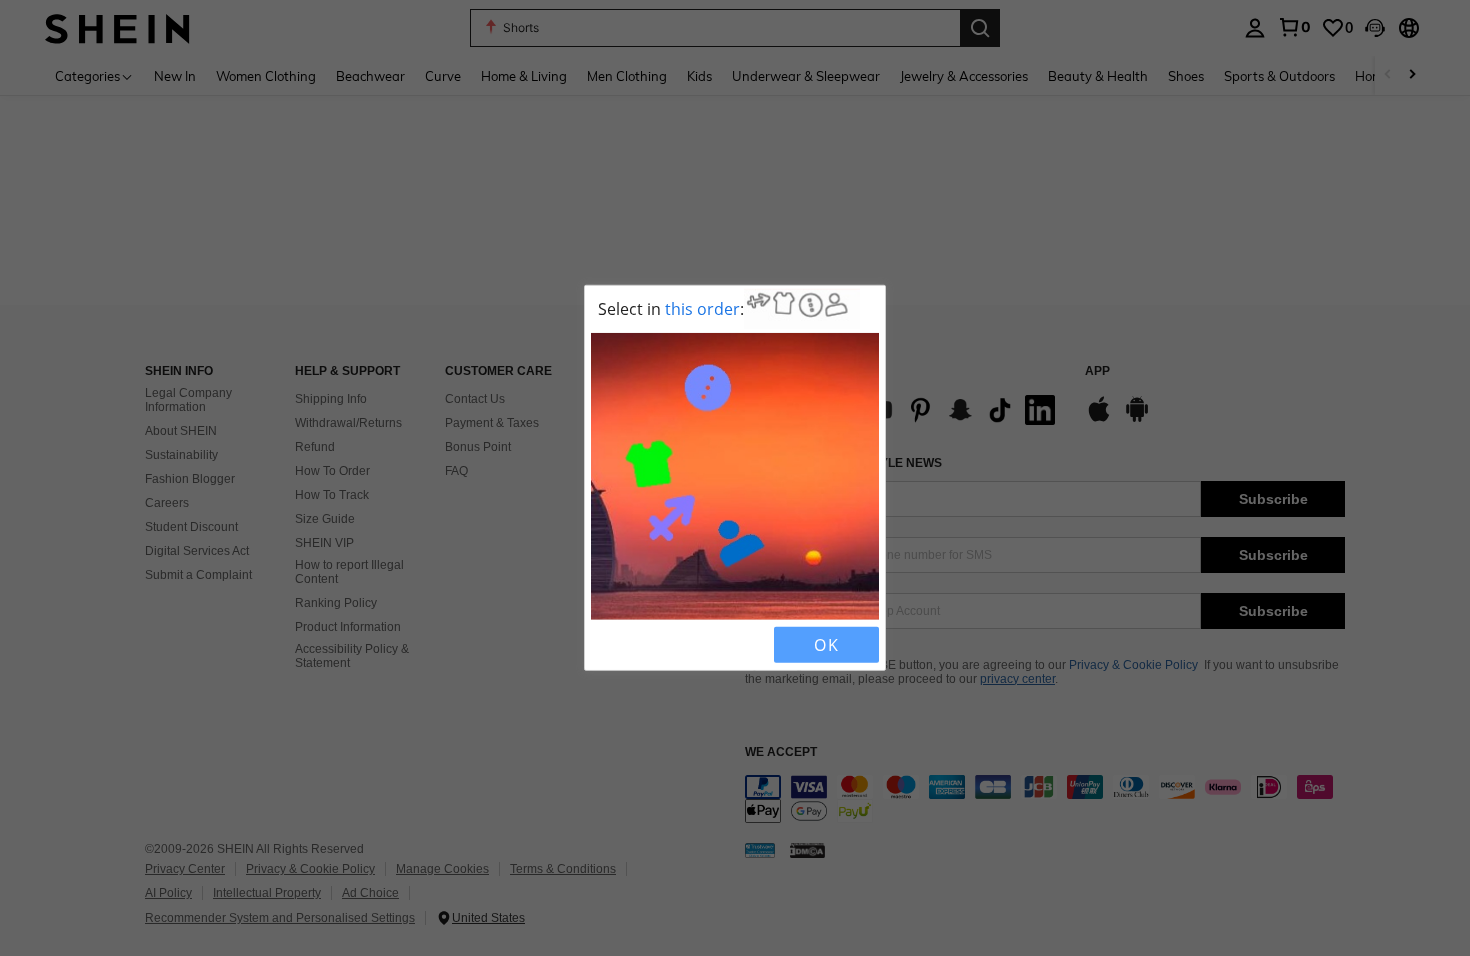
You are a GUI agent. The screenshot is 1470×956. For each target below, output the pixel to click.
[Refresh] (642, 645)
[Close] (608, 645)
